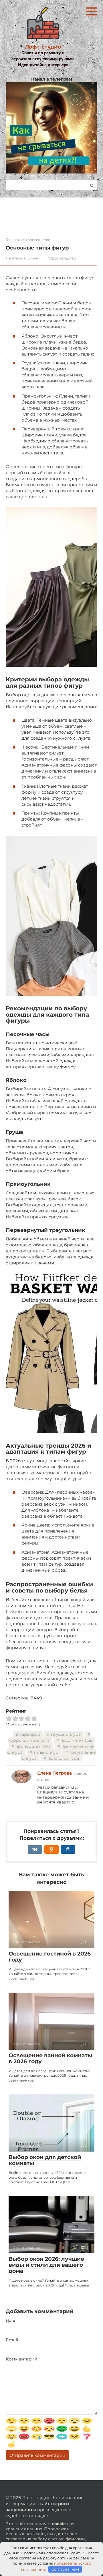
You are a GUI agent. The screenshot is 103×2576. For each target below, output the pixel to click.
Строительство (62, 258)
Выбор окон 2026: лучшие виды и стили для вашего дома (46, 2265)
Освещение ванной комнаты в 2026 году (50, 2058)
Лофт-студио (43, 47)
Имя (10, 2321)
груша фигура (66, 1734)
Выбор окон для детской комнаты (45, 2160)
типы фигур (46, 1752)
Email (12, 2340)
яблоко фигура (63, 1758)
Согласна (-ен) (65, 2569)
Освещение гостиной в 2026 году (50, 1957)
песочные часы (76, 1740)
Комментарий (21, 2359)
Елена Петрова (55, 1773)
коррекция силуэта (29, 1740)
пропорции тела (33, 1746)
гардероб (30, 1734)
